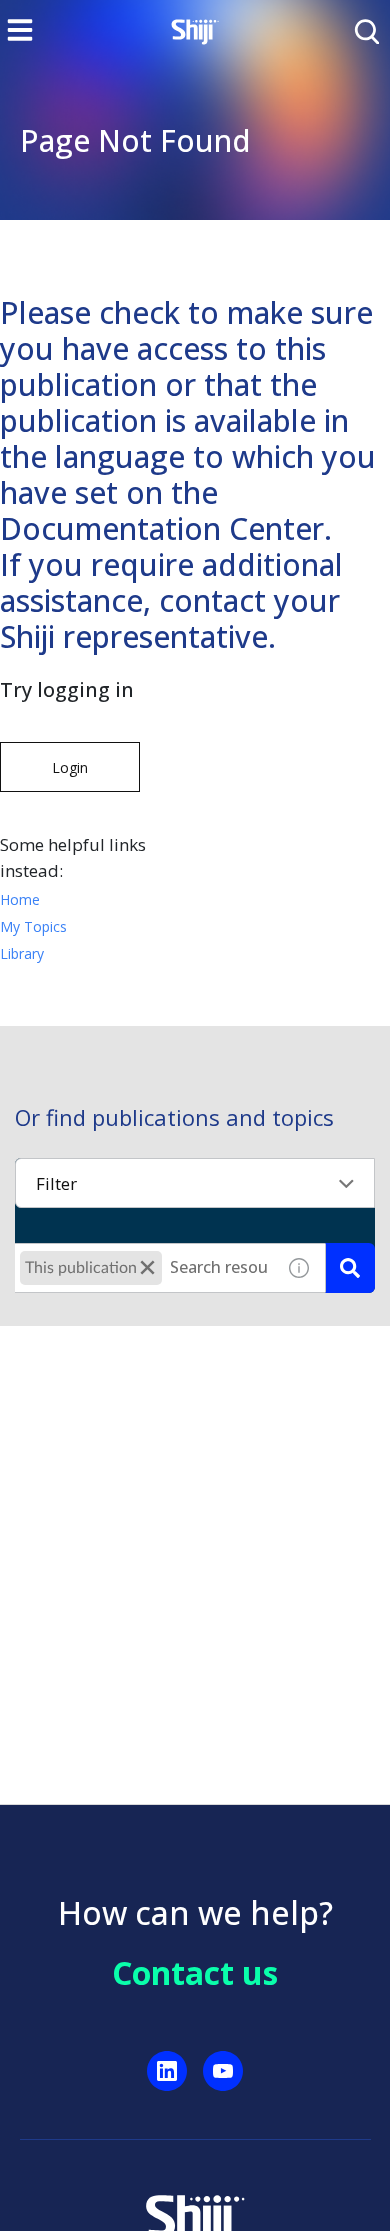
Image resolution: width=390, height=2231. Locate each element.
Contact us (195, 1972)
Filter (56, 1183)
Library (22, 953)
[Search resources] (350, 1268)
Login (70, 767)
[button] (147, 1267)
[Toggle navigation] (20, 30)
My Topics (33, 926)
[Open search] (365, 30)
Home (20, 899)
